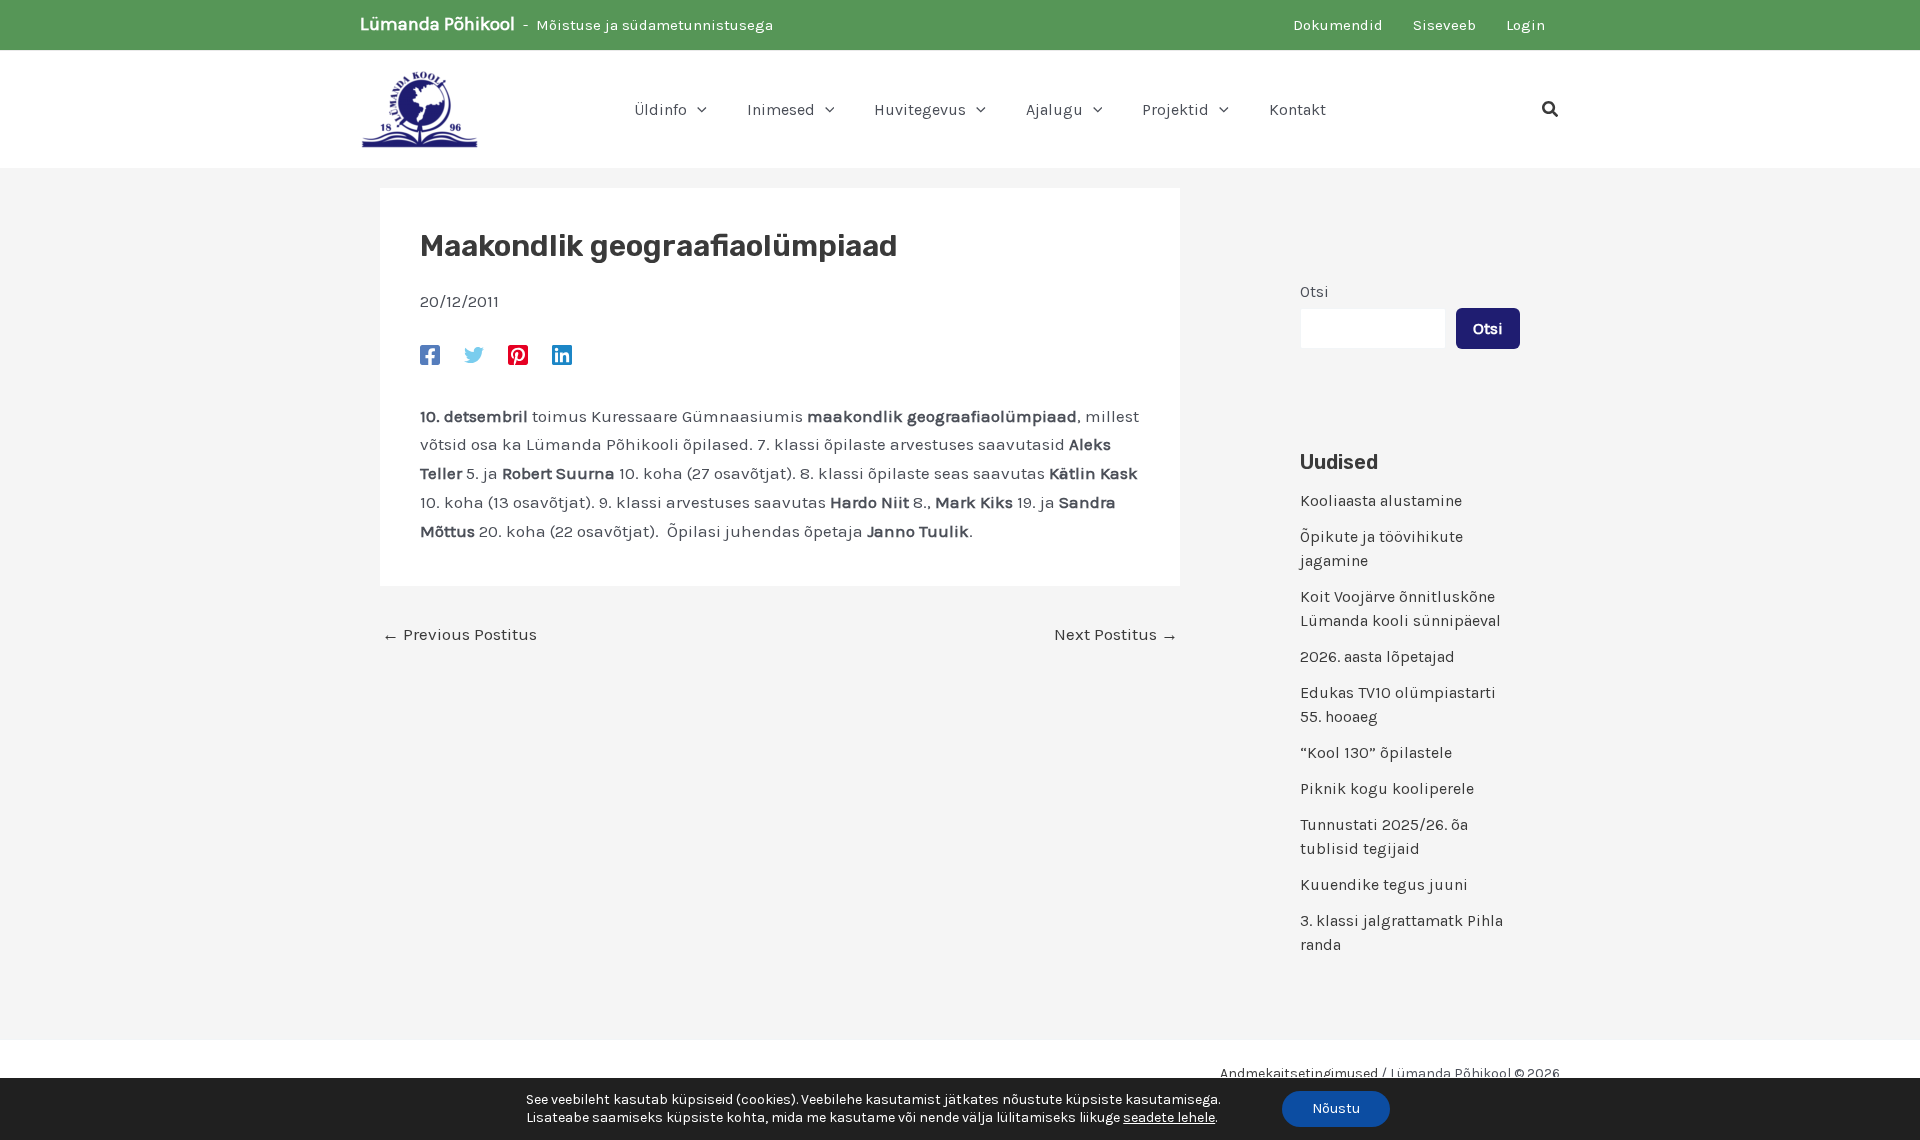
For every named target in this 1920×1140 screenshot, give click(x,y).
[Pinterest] (518, 354)
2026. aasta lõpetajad (1377, 656)
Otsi (1314, 291)
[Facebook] (430, 354)
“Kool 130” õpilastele (1376, 752)
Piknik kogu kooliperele (1387, 788)
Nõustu (1336, 1108)
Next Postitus (1116, 634)
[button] (697, 110)
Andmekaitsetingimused (1299, 1073)
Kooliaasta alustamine (1381, 500)
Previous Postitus (459, 634)
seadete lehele (1169, 1117)
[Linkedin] (562, 354)
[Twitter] (474, 354)
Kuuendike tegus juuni (1384, 884)
